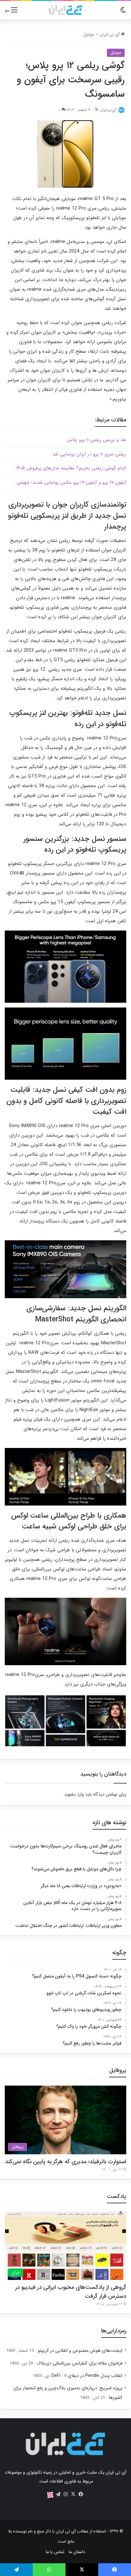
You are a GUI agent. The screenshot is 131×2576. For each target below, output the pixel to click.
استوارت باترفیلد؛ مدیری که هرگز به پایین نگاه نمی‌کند (66, 2162)
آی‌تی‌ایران (108, 110)
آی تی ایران (110, 35)
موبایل (89, 35)
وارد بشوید (74, 1794)
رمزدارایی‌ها (114, 2331)
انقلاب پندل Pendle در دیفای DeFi (87, 2376)
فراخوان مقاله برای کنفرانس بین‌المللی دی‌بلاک (79, 2363)
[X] (73, 2494)
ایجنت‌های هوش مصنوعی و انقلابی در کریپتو (80, 2351)
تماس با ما (55, 2552)
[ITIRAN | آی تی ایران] (65, 10)
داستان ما (77, 2552)
